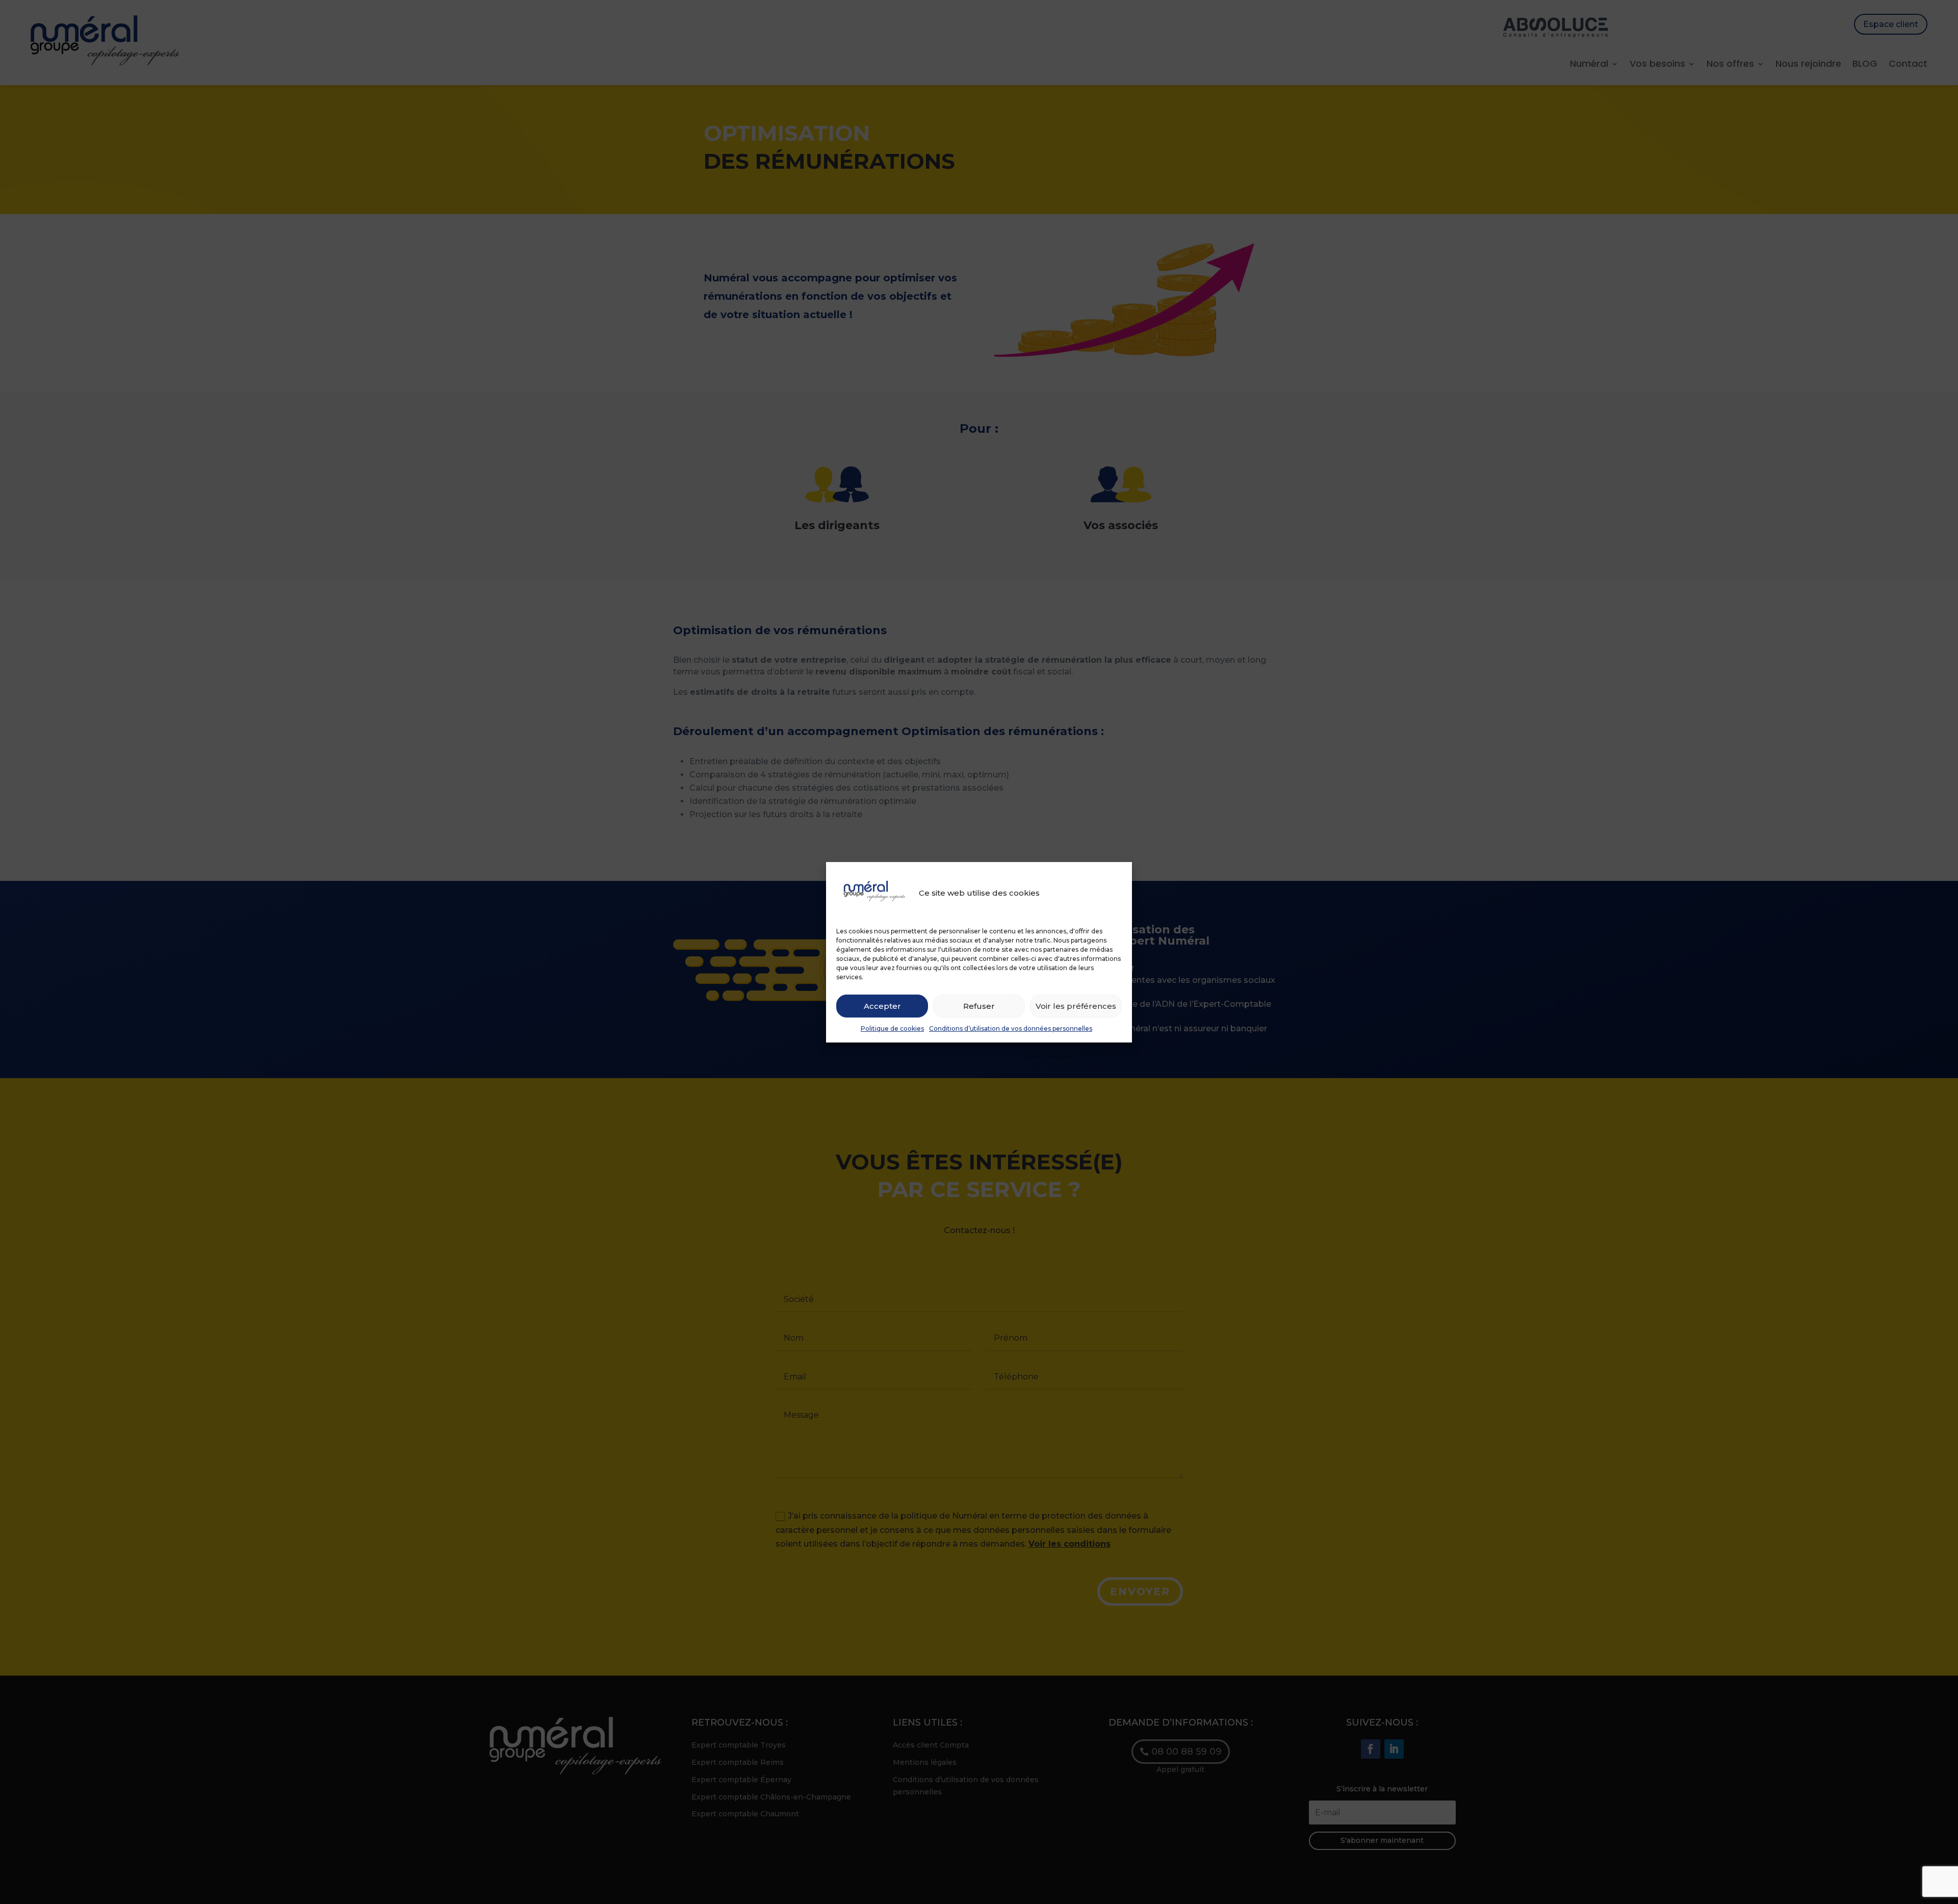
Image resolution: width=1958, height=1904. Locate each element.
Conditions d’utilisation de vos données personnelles (1011, 1028)
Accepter (882, 1006)
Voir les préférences (1076, 1006)
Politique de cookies (892, 1028)
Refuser (979, 1006)
